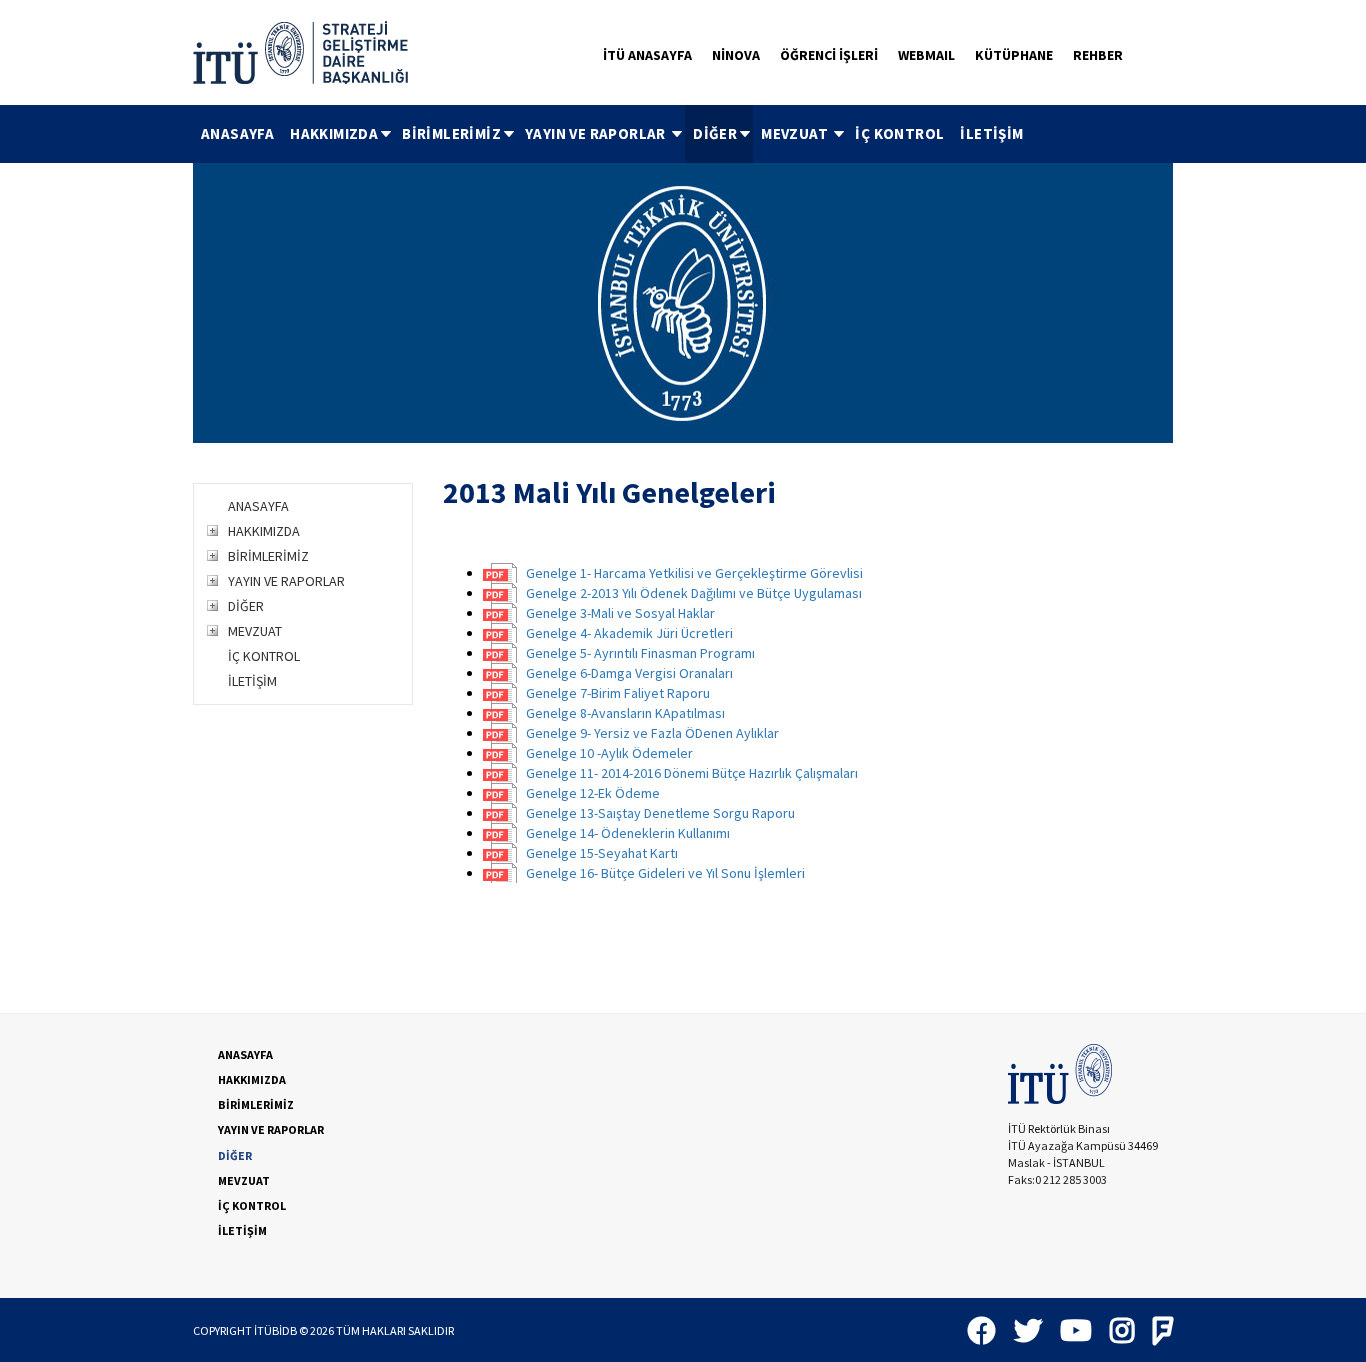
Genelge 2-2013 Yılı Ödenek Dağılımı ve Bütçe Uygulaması (694, 593)
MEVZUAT (796, 133)
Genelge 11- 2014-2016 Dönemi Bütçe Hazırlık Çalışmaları (692, 773)
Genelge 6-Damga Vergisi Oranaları (629, 673)
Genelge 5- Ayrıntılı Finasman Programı (640, 653)
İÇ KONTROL (899, 133)
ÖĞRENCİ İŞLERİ (829, 55)
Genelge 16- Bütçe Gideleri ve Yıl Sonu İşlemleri (665, 873)
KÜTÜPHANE (1014, 55)
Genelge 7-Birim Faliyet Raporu (618, 693)
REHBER (1098, 55)
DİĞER (715, 133)
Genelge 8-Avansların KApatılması (625, 713)
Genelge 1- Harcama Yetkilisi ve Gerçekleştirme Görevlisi (694, 573)
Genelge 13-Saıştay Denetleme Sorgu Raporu (660, 813)
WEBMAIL (926, 55)
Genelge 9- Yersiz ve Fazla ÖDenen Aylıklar (652, 733)
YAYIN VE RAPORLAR (597, 133)
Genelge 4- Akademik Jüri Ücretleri (629, 633)
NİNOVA (736, 55)
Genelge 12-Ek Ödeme (593, 793)
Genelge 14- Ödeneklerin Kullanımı (628, 833)
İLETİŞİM (991, 133)
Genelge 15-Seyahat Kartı (602, 853)
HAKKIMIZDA (334, 133)
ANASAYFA (237, 133)
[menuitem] (237, 134)
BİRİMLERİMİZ (451, 133)
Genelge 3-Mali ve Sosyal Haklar (620, 613)
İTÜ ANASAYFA (647, 55)
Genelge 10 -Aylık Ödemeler (609, 753)
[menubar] (612, 134)
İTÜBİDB (275, 1330)
